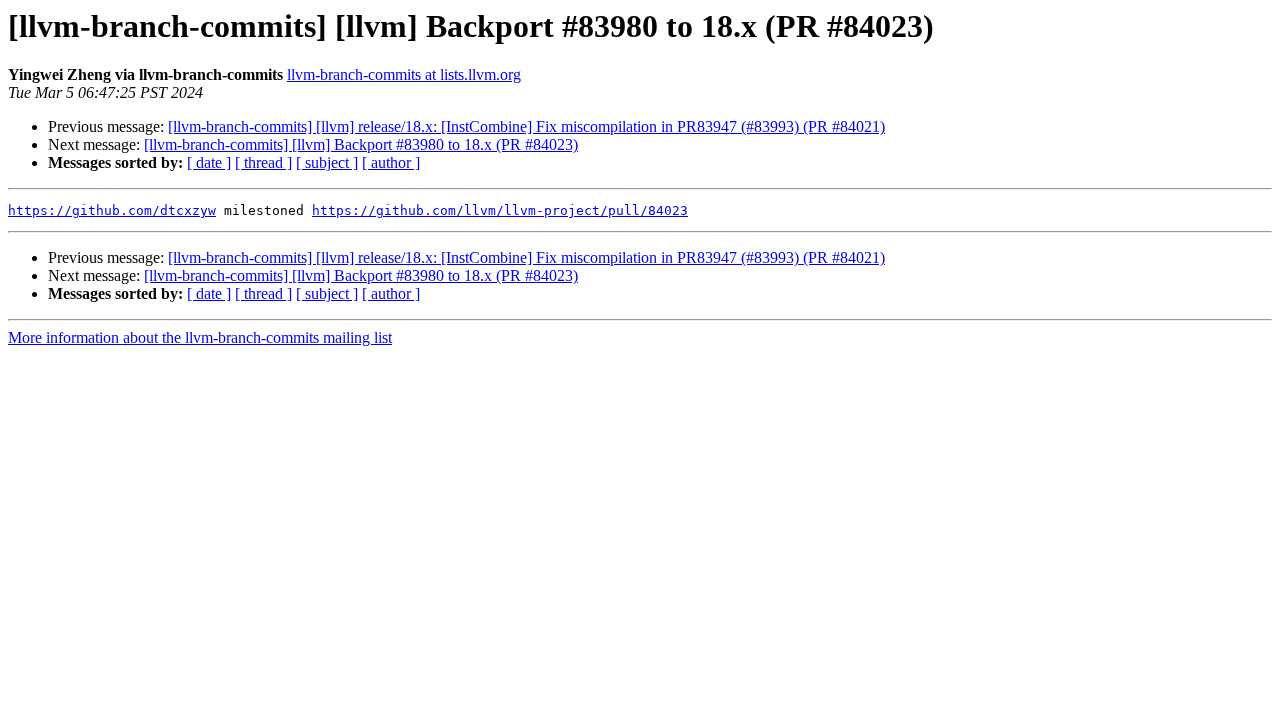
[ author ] (391, 162)
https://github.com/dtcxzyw (112, 210)
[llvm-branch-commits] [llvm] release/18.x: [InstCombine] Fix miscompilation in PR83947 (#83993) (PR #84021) (526, 126)
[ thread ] (263, 162)
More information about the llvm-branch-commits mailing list (200, 337)
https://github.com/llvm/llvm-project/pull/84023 (500, 210)
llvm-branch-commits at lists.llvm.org (404, 74)
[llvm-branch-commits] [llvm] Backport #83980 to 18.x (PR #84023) (361, 144)
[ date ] (209, 162)
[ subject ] (327, 162)
